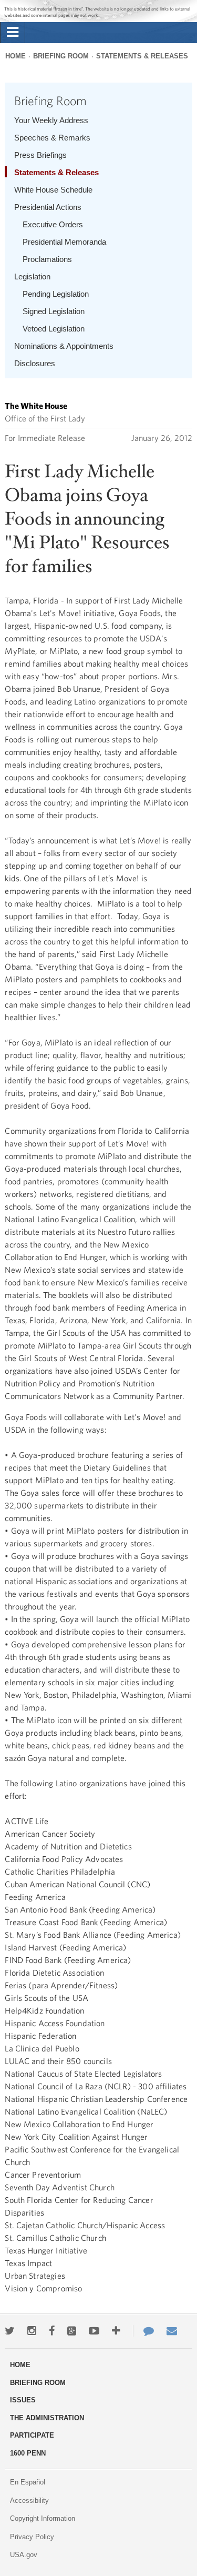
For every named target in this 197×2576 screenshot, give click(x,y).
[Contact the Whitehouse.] (143, 2331)
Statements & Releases (142, 56)
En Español (28, 2482)
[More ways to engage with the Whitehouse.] (116, 2331)
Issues (23, 2400)
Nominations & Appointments (64, 346)
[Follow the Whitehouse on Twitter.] (10, 2331)
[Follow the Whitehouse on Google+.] (72, 2331)
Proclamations (47, 259)
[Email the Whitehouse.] (172, 2331)
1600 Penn (28, 2453)
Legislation (32, 276)
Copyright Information (43, 2518)
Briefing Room (61, 56)
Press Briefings (40, 155)
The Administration (47, 2418)
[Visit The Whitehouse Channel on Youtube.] (94, 2331)
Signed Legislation (54, 311)
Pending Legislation (56, 294)
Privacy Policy (32, 2537)
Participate (32, 2435)
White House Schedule (53, 190)
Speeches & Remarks (52, 138)
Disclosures (35, 363)
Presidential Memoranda (64, 242)
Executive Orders (53, 224)
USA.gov (24, 2555)
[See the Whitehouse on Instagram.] (32, 2331)
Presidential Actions (48, 207)
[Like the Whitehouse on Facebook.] (52, 2331)
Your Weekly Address (51, 120)
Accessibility (29, 2500)
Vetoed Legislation (54, 329)
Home (15, 56)
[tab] (13, 33)
